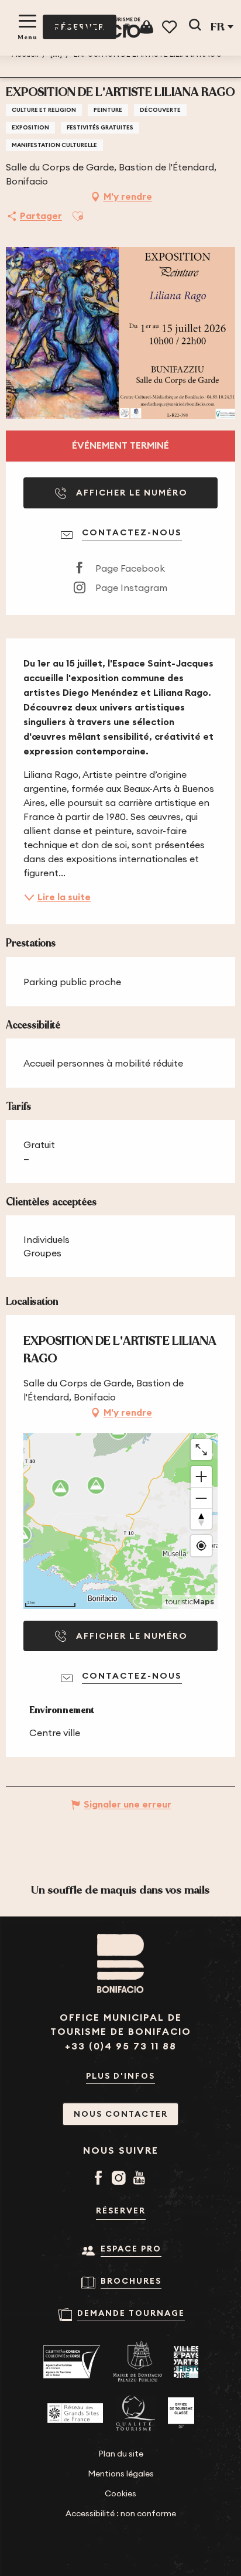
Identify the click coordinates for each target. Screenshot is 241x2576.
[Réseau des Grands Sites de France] (75, 2413)
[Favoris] (171, 27)
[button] (195, 27)
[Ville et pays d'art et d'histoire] (186, 2362)
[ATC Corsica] (72, 2362)
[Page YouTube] (141, 2179)
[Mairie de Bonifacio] (137, 2362)
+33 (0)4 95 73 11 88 (121, 2046)
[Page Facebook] (100, 2179)
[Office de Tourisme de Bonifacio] (97, 28)
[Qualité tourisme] (135, 2413)
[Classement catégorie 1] (181, 2413)
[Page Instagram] (121, 2179)
